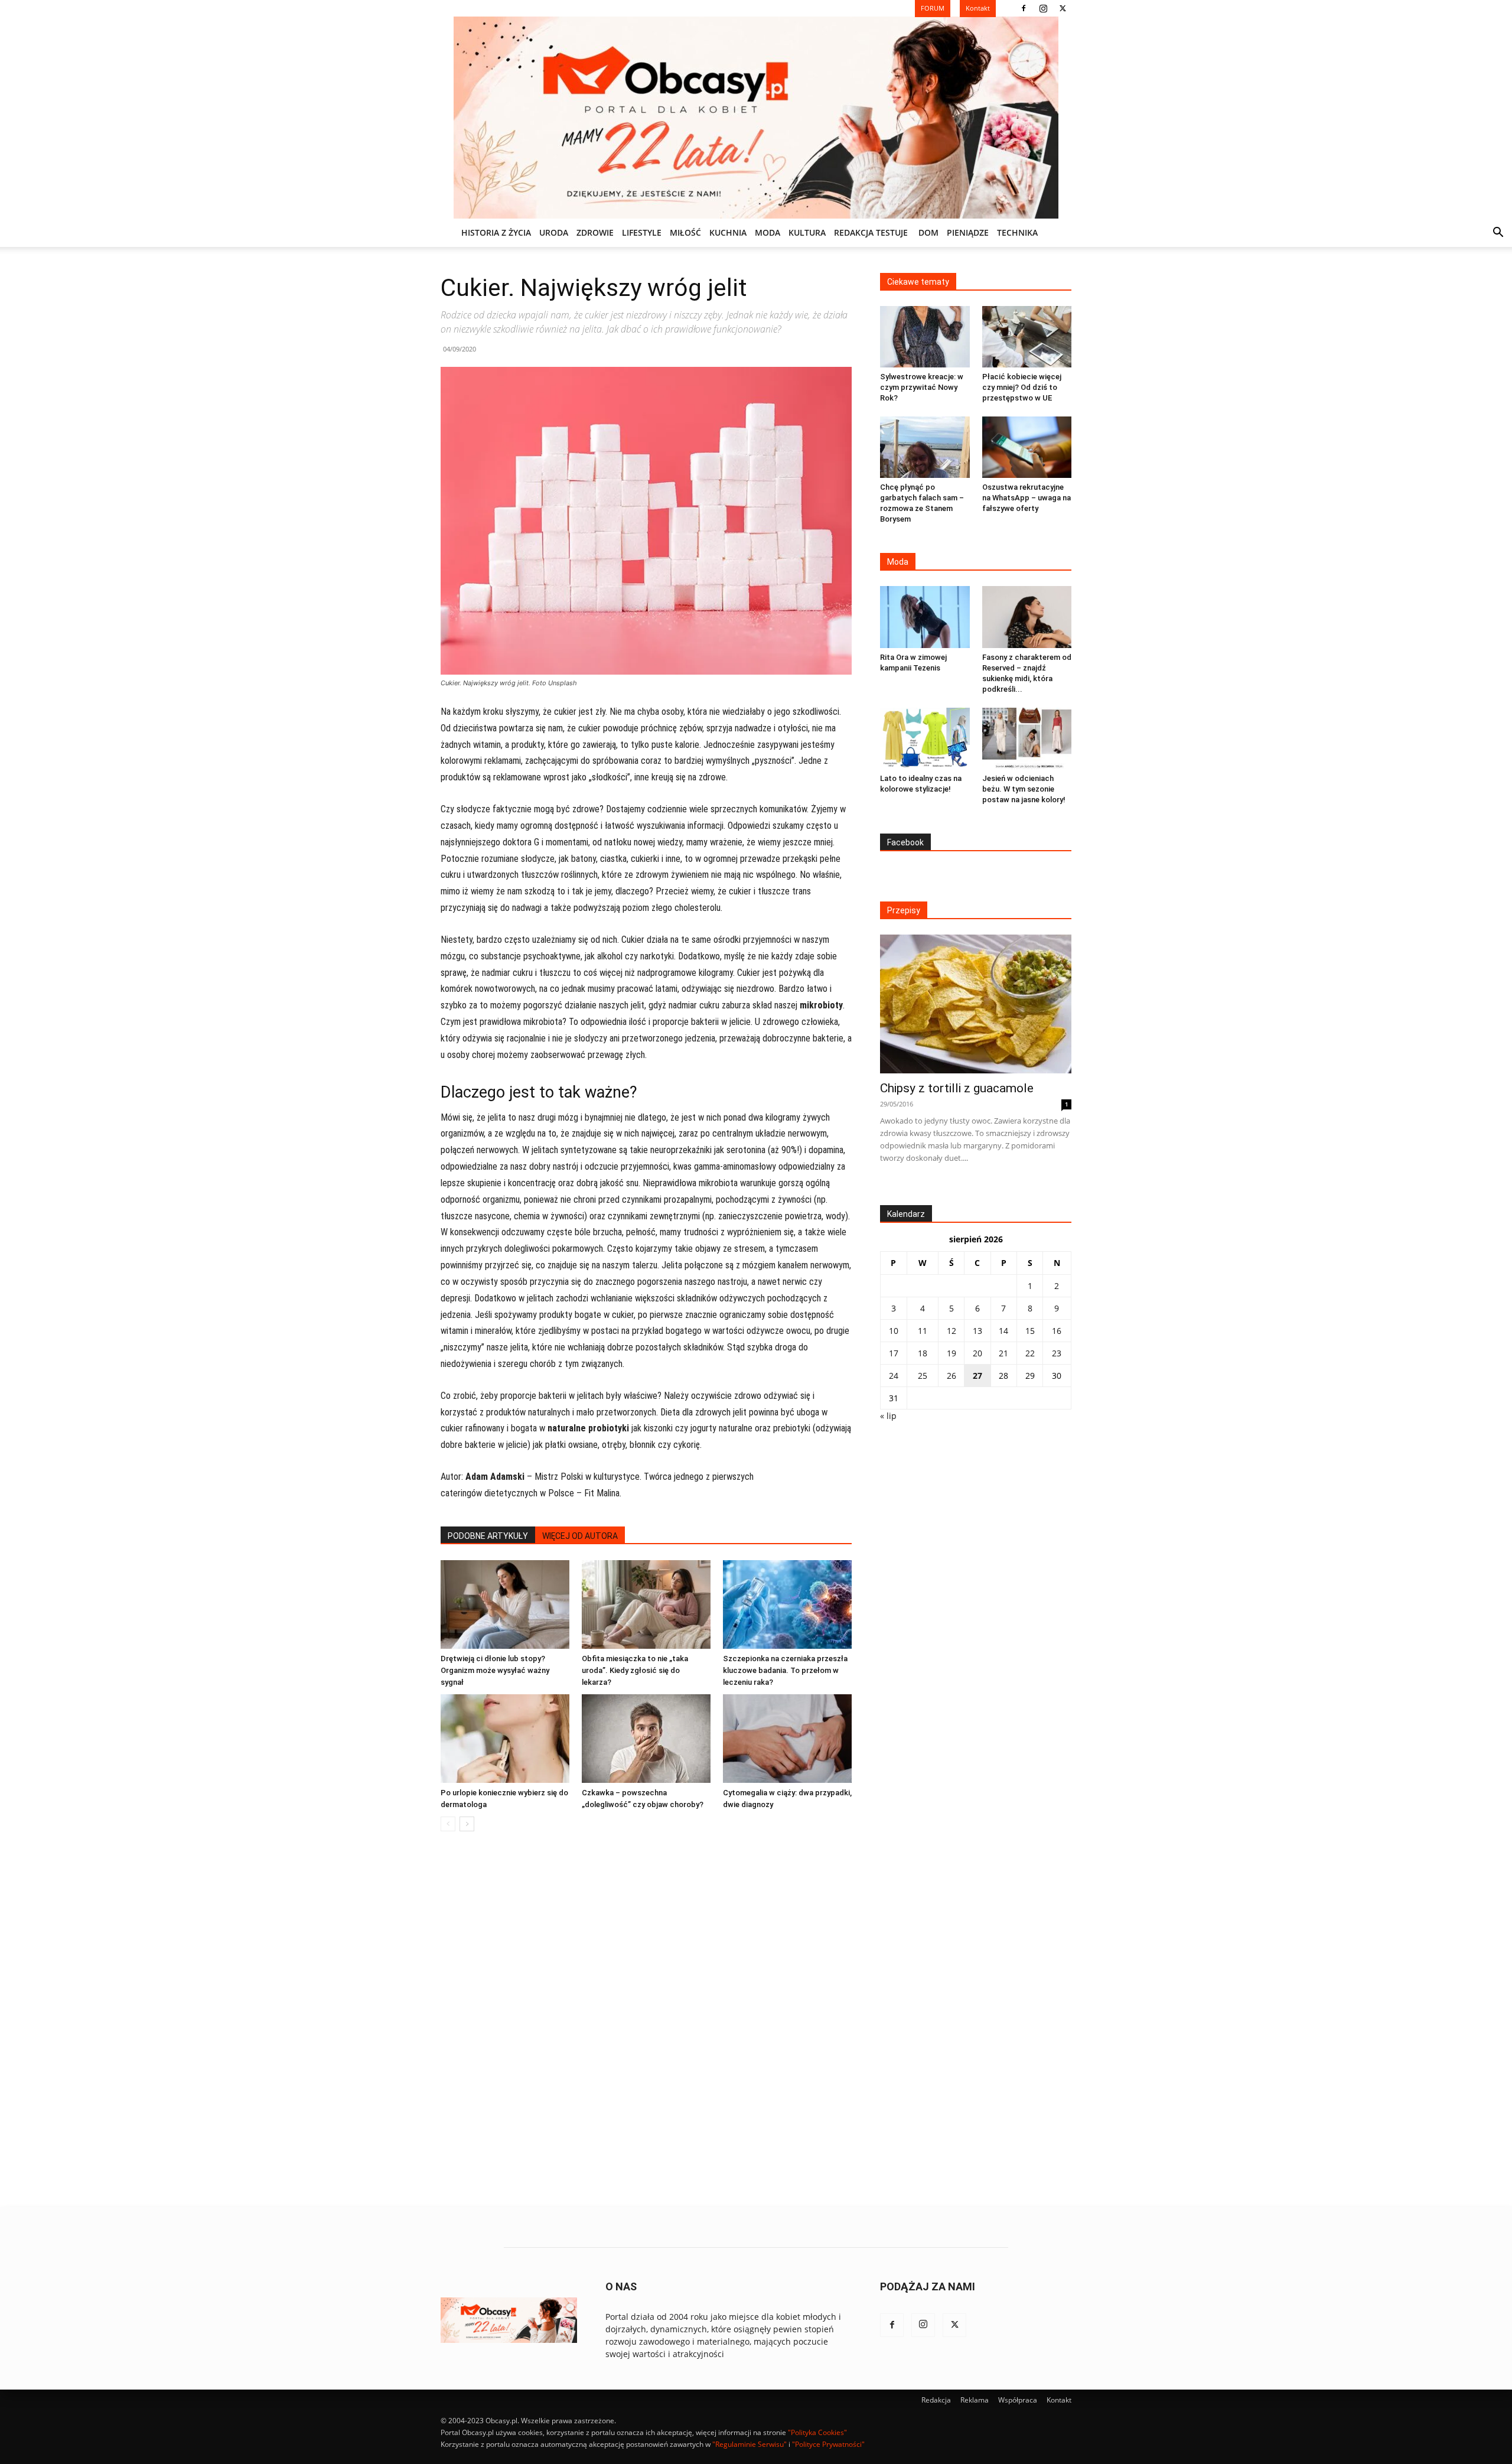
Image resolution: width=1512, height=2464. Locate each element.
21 (1003, 1353)
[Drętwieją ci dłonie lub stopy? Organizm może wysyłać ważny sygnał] (505, 1604)
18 (923, 1353)
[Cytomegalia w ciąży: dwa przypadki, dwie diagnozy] (787, 1739)
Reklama (975, 2400)
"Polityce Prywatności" (828, 2444)
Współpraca (1018, 2400)
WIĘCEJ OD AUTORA (580, 1536)
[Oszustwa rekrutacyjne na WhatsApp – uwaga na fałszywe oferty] (1027, 447)
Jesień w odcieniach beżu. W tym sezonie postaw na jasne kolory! (1024, 789)
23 (1057, 1353)
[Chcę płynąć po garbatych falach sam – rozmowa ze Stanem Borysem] (925, 447)
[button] (1498, 234)
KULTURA (807, 232)
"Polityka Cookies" (817, 2432)
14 (1003, 1331)
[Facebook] (1024, 8)
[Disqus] (646, 2020)
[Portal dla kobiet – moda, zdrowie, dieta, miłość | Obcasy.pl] (756, 118)
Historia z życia (496, 232)
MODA (768, 232)
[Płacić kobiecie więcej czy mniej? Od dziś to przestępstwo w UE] (1027, 337)
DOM (928, 232)
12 (951, 1331)
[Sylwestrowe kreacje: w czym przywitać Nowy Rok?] (925, 337)
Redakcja (936, 2400)
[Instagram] (1043, 8)
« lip (888, 1416)
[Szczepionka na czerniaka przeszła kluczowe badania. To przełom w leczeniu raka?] (787, 1604)
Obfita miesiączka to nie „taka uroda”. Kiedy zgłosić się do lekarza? (635, 1670)
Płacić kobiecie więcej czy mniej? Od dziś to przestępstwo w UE (1022, 387)
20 (977, 1353)
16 (1057, 1331)
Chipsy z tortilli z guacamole (957, 1088)
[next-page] (467, 1824)
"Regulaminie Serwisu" (750, 2444)
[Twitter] (1063, 8)
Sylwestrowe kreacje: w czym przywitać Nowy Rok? (922, 387)
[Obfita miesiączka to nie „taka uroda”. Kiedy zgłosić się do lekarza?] (646, 1604)
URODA (554, 232)
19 (951, 1353)
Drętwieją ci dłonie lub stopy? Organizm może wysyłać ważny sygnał (495, 1670)
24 (894, 1376)
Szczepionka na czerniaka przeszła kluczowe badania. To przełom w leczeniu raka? (785, 1670)
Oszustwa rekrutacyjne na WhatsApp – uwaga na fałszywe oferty (1027, 498)
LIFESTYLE (642, 232)
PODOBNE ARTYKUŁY (488, 1536)
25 (923, 1376)
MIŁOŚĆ (685, 232)
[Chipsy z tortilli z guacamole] (976, 1004)
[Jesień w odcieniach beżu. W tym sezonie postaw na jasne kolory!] (1027, 738)
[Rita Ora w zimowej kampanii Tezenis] (925, 617)
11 (923, 1331)
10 (894, 1331)
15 (1030, 1331)
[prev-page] (448, 1824)
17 (894, 1353)
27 (977, 1376)
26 (951, 1376)
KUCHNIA (728, 232)
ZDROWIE (595, 232)
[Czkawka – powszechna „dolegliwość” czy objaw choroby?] (646, 1739)
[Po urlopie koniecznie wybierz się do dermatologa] (505, 1739)
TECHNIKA (1017, 232)
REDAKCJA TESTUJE (871, 232)
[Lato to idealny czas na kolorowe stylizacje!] (925, 738)
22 (1030, 1353)
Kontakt (1059, 2400)
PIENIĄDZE (968, 232)
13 (977, 1331)
